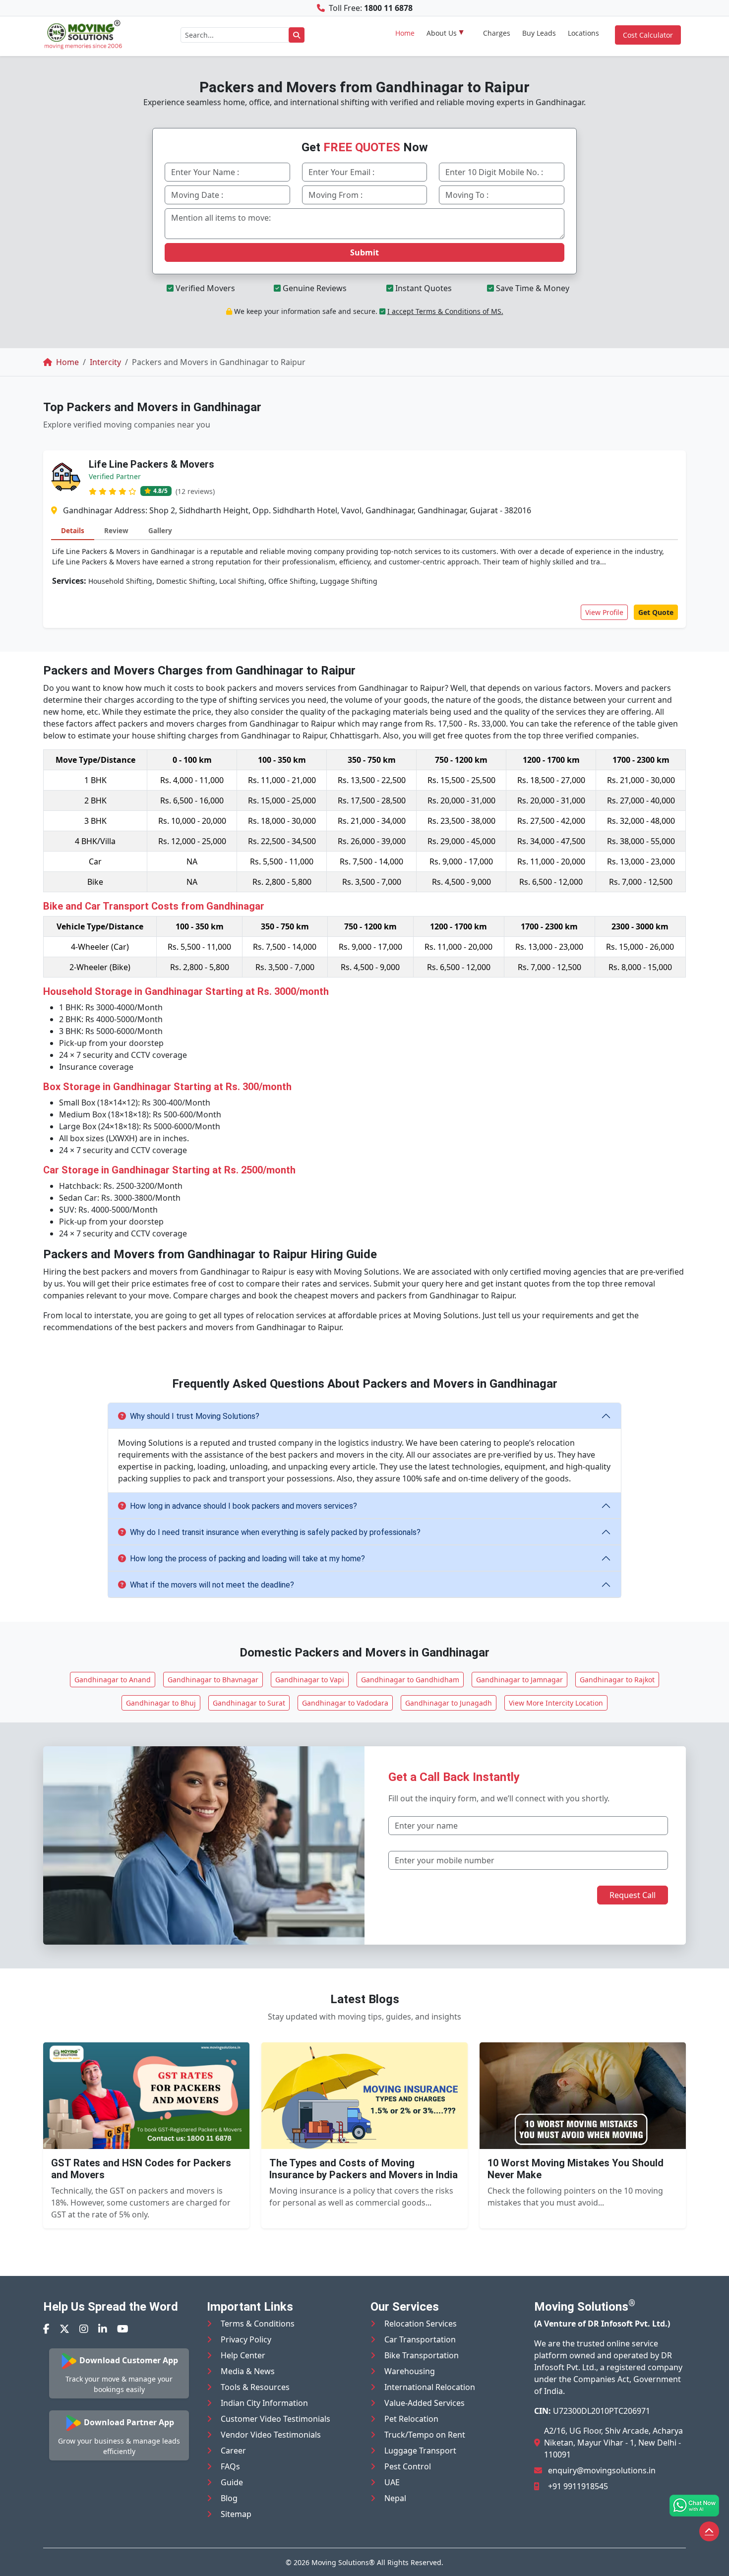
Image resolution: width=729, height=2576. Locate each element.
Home (405, 33)
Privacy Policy (246, 2339)
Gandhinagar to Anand (113, 1680)
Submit (364, 252)
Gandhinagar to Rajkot (617, 1680)
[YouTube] (123, 2329)
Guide (232, 2482)
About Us (442, 33)
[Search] (297, 35)
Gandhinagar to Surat (249, 1703)
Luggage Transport (420, 2451)
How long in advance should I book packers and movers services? (243, 1506)
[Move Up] (709, 2531)
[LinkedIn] (103, 2329)
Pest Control (408, 2466)
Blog (229, 2498)
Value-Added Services (425, 2403)
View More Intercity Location (556, 1703)
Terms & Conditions (258, 2324)
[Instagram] (84, 2329)
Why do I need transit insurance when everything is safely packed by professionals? (275, 1532)
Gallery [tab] (160, 530)
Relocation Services (421, 2324)
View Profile (604, 612)
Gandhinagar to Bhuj (161, 1703)
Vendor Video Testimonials (271, 2435)
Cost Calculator (648, 35)
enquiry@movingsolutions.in (602, 2470)
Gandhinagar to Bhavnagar (213, 1680)
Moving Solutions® (343, 2562)
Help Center (243, 2355)
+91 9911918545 (578, 2486)
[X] (64, 2329)
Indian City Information (264, 2403)
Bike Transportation (422, 2355)
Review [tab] (116, 530)
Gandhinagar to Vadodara (345, 1703)
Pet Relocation (411, 2419)
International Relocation (430, 2387)
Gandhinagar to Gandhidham (410, 1680)
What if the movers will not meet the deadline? (212, 1585)
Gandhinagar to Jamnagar (519, 1680)
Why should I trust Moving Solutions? (195, 1416)
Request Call (633, 1895)
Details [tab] (73, 530)
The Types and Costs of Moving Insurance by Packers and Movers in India (364, 2169)
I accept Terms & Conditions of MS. (445, 311)
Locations (583, 33)
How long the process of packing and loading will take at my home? (247, 1559)
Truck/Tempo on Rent (425, 2435)
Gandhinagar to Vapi (310, 1680)
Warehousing (410, 2371)
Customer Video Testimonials (275, 2419)
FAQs (230, 2466)
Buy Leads (539, 33)
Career (233, 2451)
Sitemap (236, 2514)
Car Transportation (420, 2339)
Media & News (248, 2371)
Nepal (395, 2498)
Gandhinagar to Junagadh (449, 1703)
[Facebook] (46, 2329)
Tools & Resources (255, 2387)
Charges (497, 33)
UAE (392, 2482)
